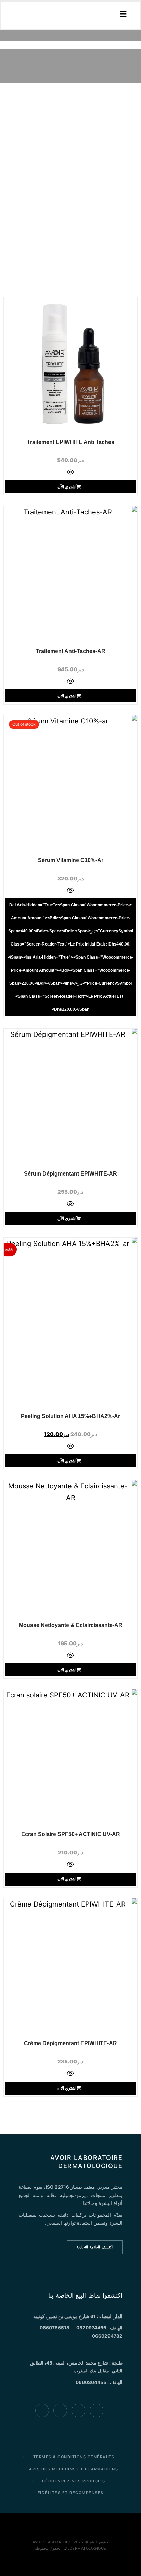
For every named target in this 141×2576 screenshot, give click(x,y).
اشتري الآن (67, 487)
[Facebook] (97, 2411)
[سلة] (17, 15)
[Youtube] (78, 2411)
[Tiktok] (60, 2411)
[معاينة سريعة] (70, 473)
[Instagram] (42, 2411)
